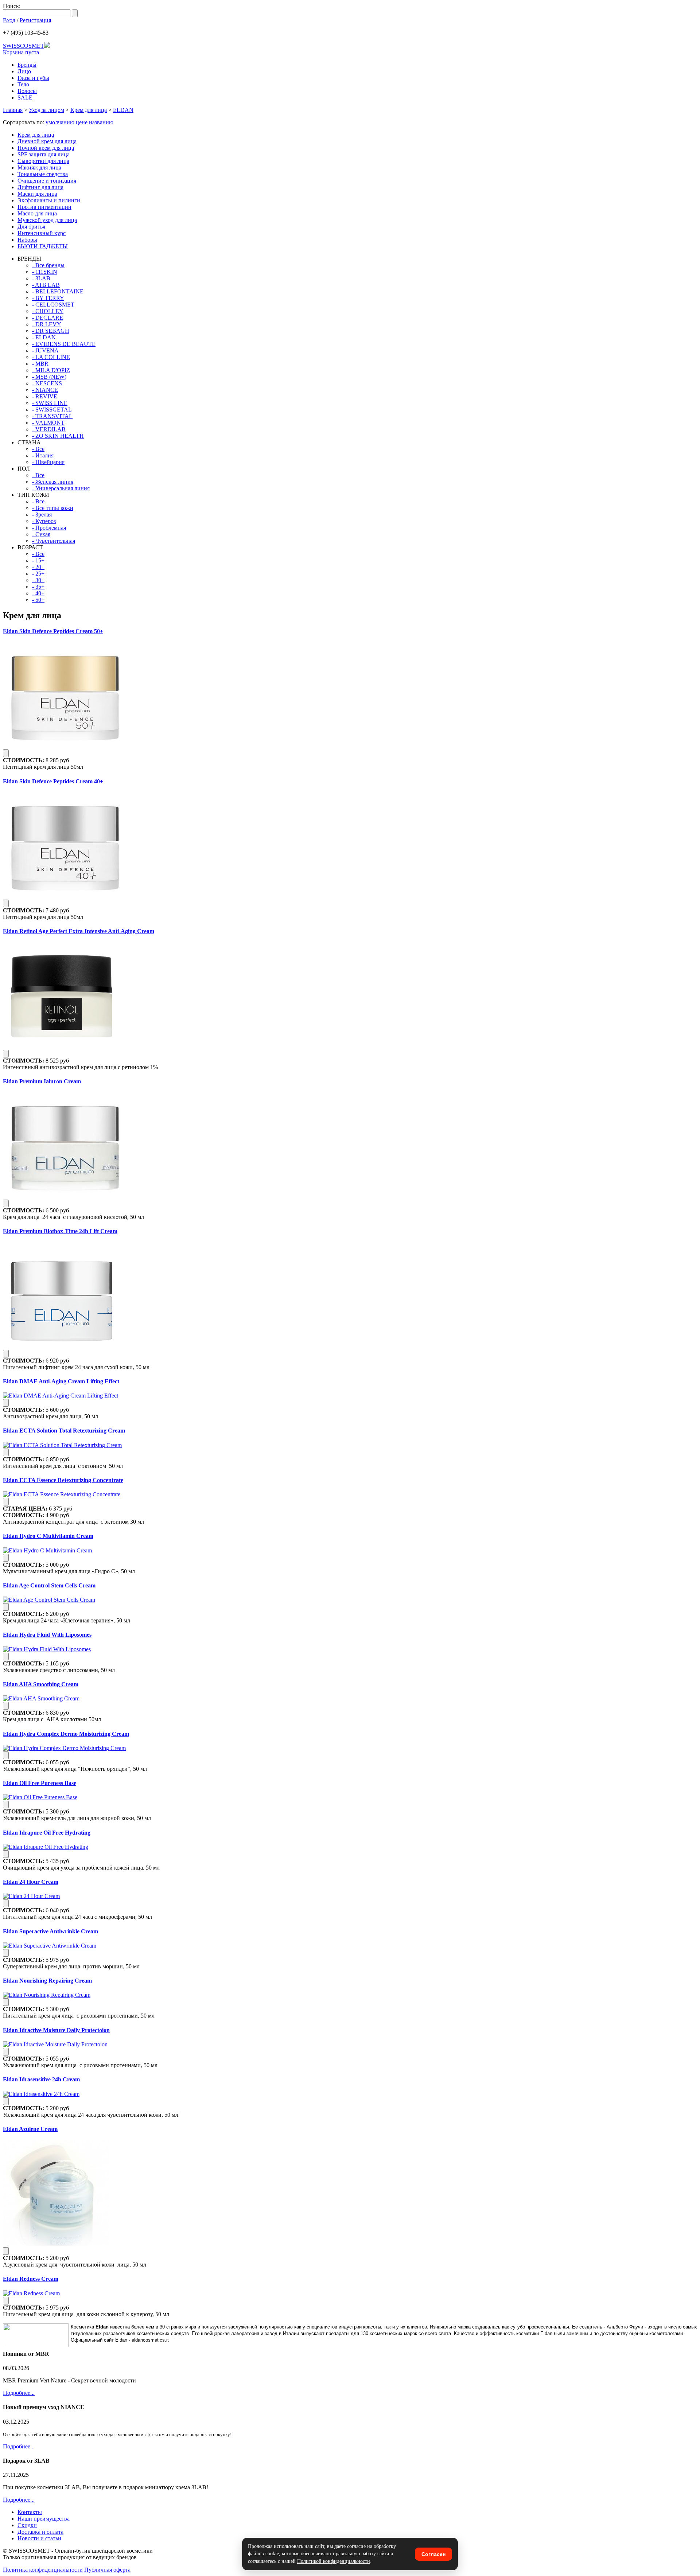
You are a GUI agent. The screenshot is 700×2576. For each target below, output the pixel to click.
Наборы (27, 240)
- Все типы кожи (53, 508)
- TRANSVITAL (52, 416)
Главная (13, 110)
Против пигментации (44, 207)
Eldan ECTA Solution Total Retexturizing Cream (64, 1431)
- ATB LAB (46, 285)
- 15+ (38, 560)
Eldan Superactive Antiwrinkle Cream (50, 1931)
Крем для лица (89, 110)
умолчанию (60, 122)
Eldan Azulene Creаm (30, 2129)
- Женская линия (53, 482)
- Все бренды (48, 265)
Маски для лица (37, 194)
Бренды (27, 65)
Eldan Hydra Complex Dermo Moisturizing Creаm (66, 1734)
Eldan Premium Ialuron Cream (42, 1081)
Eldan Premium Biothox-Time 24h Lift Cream (60, 1231)
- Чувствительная (54, 541)
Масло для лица (37, 213)
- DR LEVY (47, 324)
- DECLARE (48, 318)
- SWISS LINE (50, 403)
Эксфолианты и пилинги (49, 200)
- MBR (40, 364)
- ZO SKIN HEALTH (58, 436)
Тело (23, 84)
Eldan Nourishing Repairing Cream (47, 1981)
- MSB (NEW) (49, 377)
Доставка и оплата (40, 2532)
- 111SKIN (45, 272)
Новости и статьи (39, 2538)
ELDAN (123, 110)
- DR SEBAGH (51, 331)
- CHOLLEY (48, 311)
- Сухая (41, 534)
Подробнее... (19, 2393)
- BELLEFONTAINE (58, 291)
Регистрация (35, 20)
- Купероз (44, 521)
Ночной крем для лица (46, 148)
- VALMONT (48, 423)
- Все (38, 449)
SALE (25, 98)
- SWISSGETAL (52, 410)
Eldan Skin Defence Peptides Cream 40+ (53, 781)
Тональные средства (43, 174)
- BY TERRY (48, 298)
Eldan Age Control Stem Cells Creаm (49, 1585)
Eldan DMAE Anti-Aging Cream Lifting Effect (61, 1381)
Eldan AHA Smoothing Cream (41, 1684)
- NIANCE (45, 390)
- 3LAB (41, 278)
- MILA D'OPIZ (51, 370)
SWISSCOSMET (24, 46)
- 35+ (38, 587)
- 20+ (38, 567)
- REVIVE (45, 396)
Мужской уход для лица (47, 220)
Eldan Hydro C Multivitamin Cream (48, 1536)
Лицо (24, 71)
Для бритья (31, 227)
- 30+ (38, 580)
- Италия (43, 455)
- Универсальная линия (61, 488)
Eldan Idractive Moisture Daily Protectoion (56, 2030)
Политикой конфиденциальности (334, 2561)
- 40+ (38, 593)
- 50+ (38, 600)
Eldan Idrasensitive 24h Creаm (41, 2079)
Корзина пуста (21, 52)
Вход (9, 20)
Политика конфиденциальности (43, 2570)
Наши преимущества (44, 2519)
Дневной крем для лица (47, 141)
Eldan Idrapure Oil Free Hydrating (47, 1833)
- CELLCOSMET (53, 305)
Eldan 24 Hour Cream (31, 1882)
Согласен (433, 2554)
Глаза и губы (33, 78)
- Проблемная (49, 528)
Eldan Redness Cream (31, 2279)
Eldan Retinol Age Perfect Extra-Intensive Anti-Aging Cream (79, 931)
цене (82, 122)
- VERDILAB (49, 429)
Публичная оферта (107, 2570)
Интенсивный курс (42, 233)
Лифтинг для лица (40, 187)
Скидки (27, 2525)
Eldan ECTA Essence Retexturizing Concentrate (63, 1480)
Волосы (27, 91)
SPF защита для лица (44, 154)
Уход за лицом (46, 110)
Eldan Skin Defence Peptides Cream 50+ (53, 631)
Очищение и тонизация (47, 181)
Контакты (30, 2512)
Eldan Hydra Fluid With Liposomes (47, 1635)
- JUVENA (45, 350)
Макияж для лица (39, 167)
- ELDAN (44, 337)
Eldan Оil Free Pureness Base (40, 1783)
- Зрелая (42, 515)
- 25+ (38, 574)
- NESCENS (47, 383)
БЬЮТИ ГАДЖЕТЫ (43, 246)
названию (101, 122)
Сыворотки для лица (43, 161)
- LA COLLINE (51, 357)
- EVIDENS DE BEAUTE (64, 344)
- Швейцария (48, 462)
